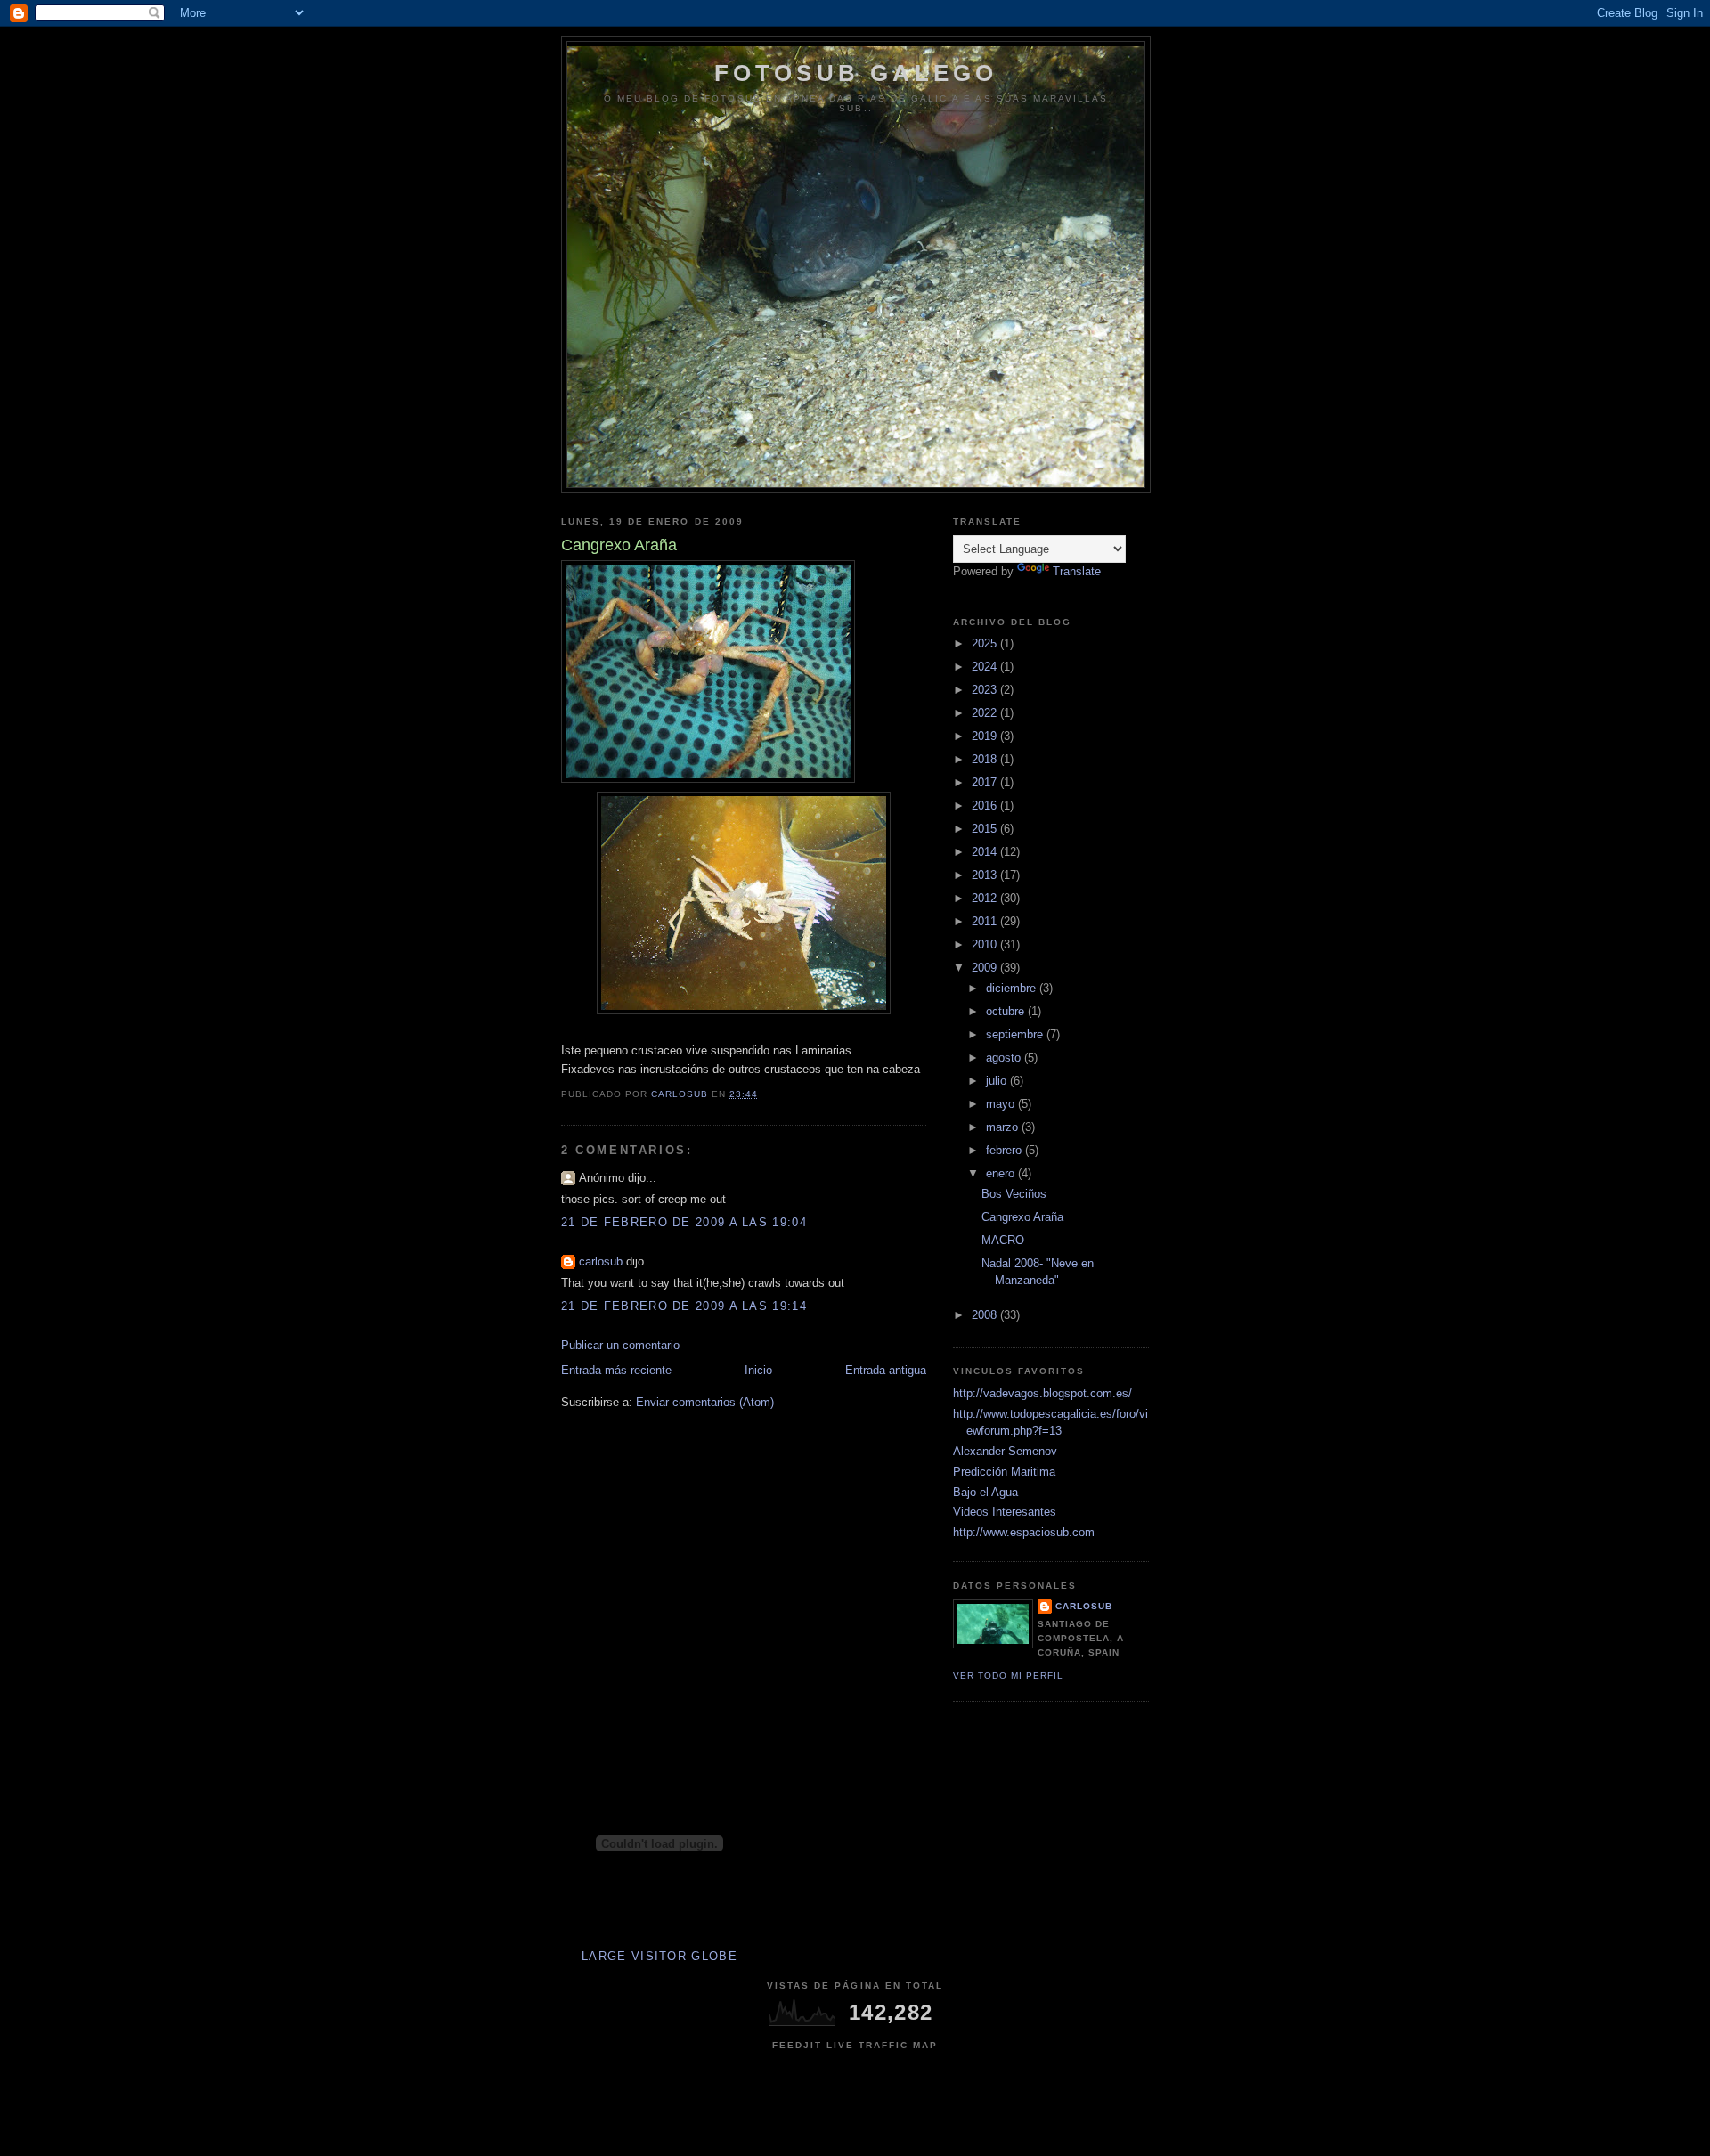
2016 (986, 805)
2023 (986, 690)
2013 (986, 875)
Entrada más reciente (616, 1370)
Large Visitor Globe (660, 1956)
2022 (986, 713)
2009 (986, 968)
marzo (1004, 1127)
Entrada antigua (886, 1370)
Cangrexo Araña (1022, 1217)
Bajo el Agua (985, 1492)
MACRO (1003, 1240)
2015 (986, 829)
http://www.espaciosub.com (1024, 1532)
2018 (986, 759)
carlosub (601, 1261)
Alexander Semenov (1005, 1451)
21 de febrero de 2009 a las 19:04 (684, 1222)
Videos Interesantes (1005, 1512)
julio (998, 1081)
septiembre (1016, 1034)
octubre (1007, 1011)
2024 (986, 667)
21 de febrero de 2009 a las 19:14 (684, 1306)
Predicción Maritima (1004, 1472)
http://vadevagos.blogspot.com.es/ (1042, 1393)
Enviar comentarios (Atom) (705, 1402)
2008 (986, 1315)
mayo (1002, 1104)
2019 (986, 736)
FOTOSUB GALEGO (856, 73)
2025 (986, 643)
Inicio (758, 1370)
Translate (1077, 571)
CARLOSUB (1084, 1606)
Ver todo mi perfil (1008, 1676)
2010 (986, 944)
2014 (986, 852)
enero (1002, 1173)
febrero (1006, 1150)
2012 (986, 898)
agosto (1005, 1058)
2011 (986, 921)
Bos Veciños (1014, 1194)
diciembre (1013, 988)
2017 (986, 782)
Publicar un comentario (620, 1345)
